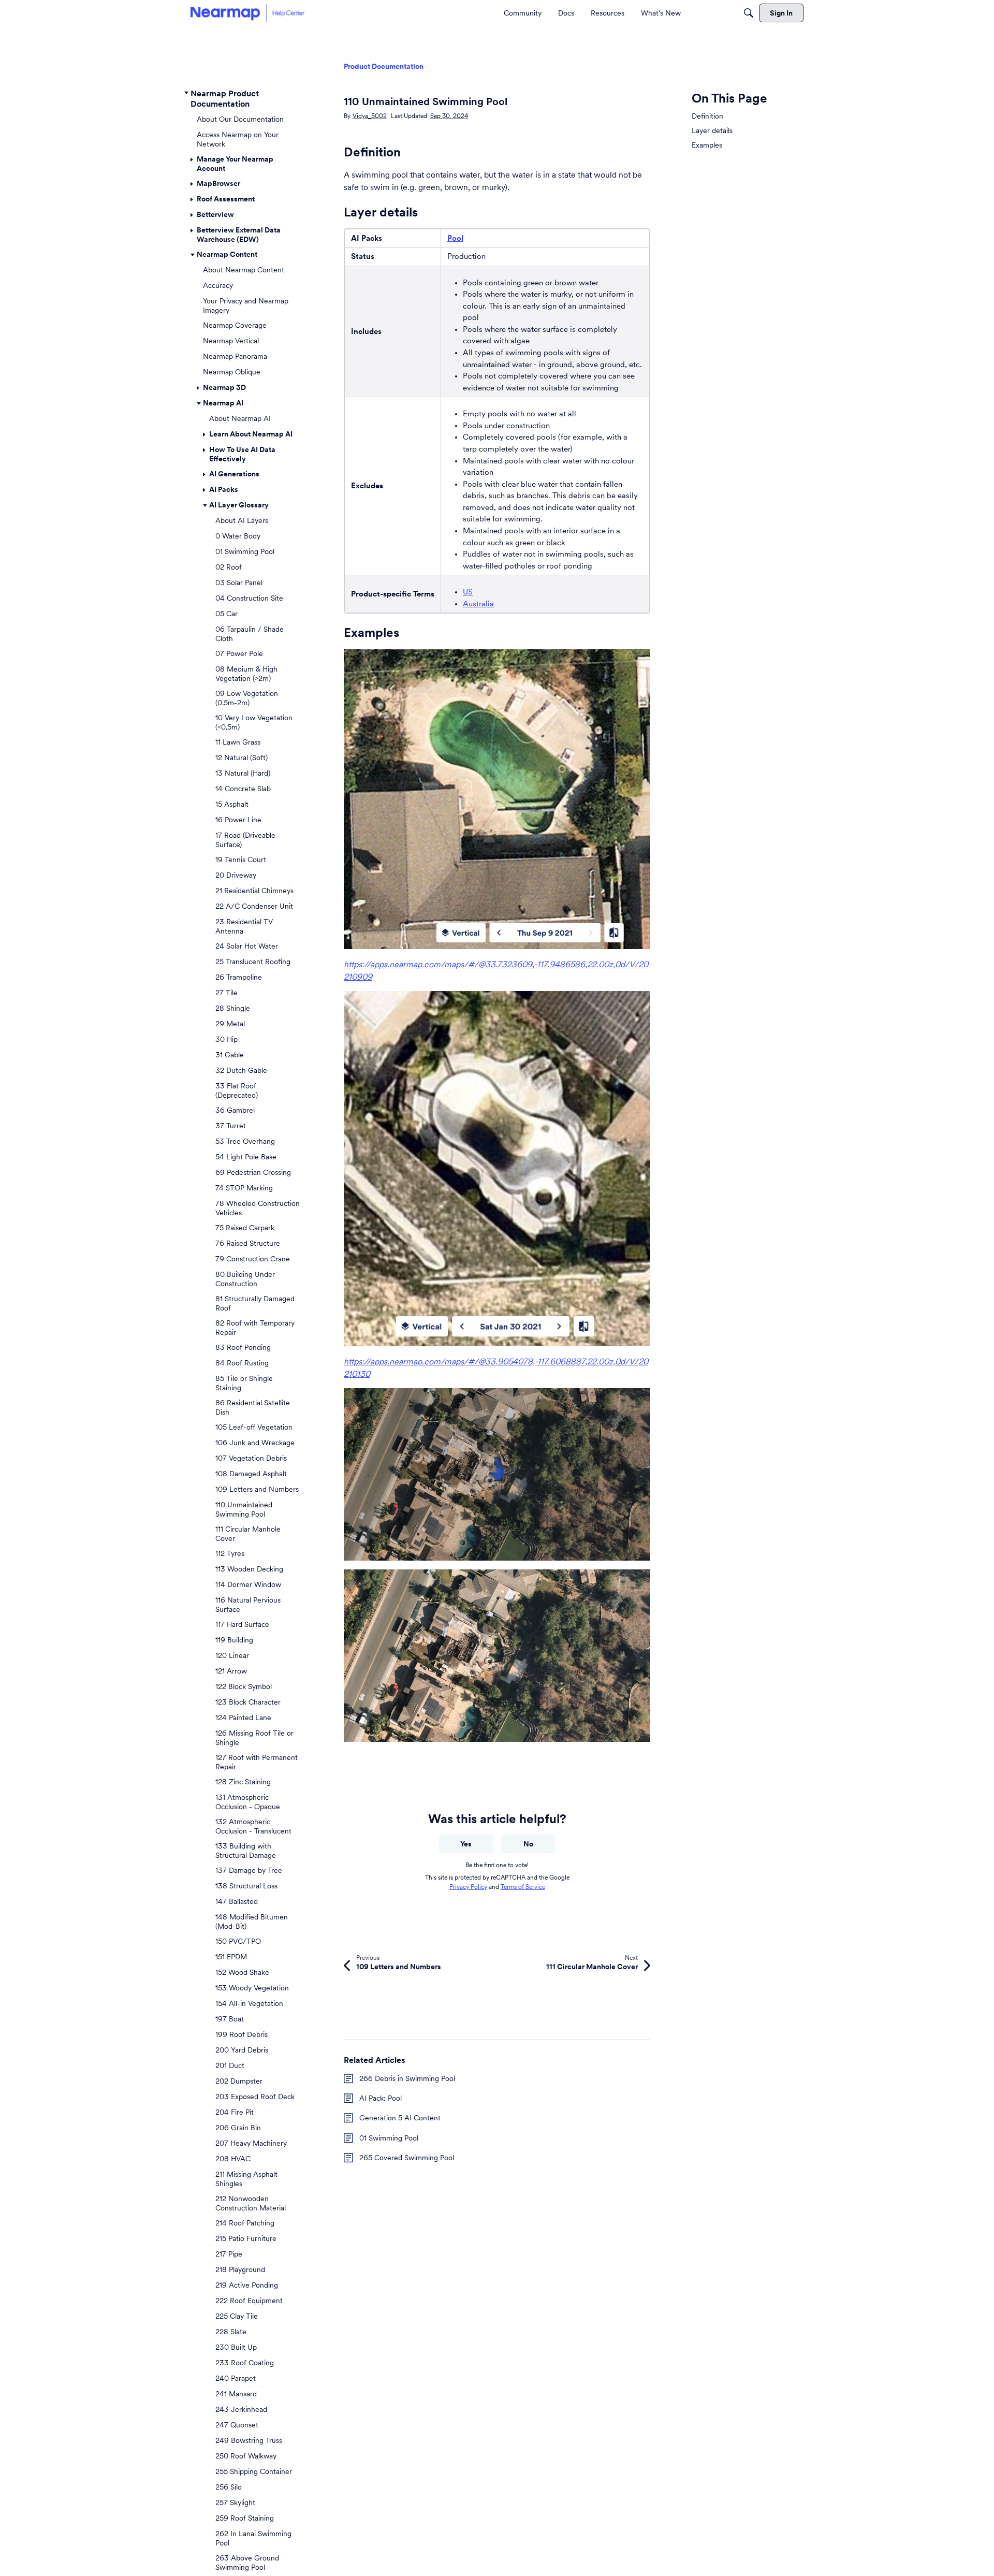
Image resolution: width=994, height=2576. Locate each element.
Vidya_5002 (370, 116)
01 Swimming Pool (389, 2138)
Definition (707, 116)
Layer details (712, 130)
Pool (455, 238)
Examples (707, 145)
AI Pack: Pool (381, 2098)
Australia (478, 603)
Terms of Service (523, 1887)
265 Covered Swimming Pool (407, 2158)
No (528, 1844)
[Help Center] (247, 13)
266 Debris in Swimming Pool (407, 2078)
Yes (466, 1844)
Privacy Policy (468, 1887)
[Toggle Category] (186, 93)
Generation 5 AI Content (400, 2118)
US (468, 592)
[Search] (749, 13)
